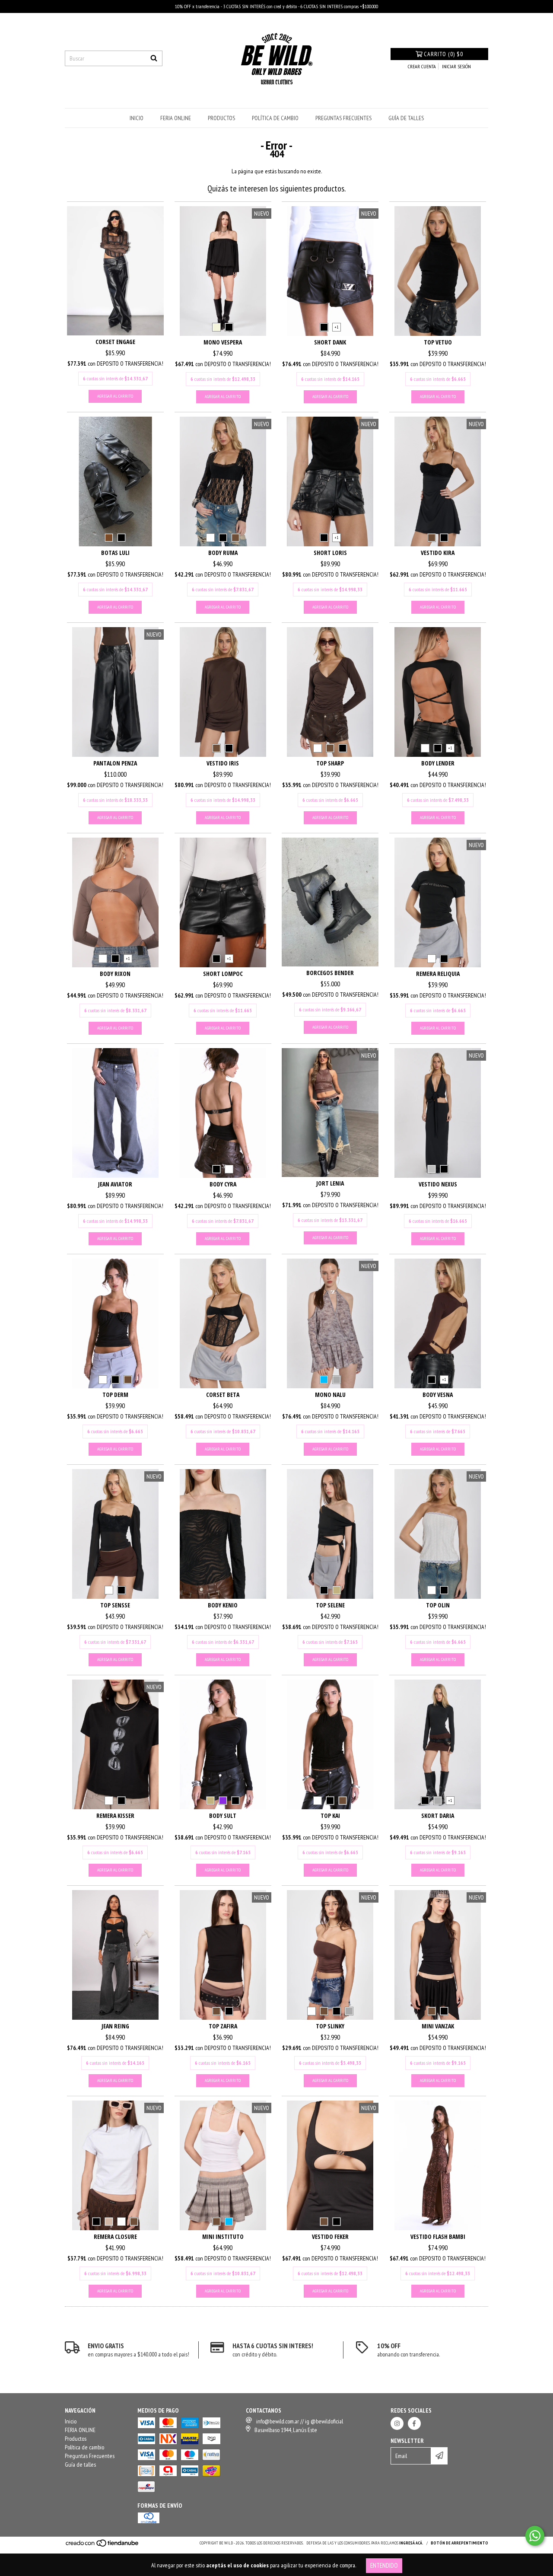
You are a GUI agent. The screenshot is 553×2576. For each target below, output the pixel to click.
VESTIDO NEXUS (438, 1184)
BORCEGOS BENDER (330, 973)
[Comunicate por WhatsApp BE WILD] (535, 2536)
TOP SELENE (330, 1605)
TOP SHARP (330, 763)
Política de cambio (275, 118)
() (443, 54)
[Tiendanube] (103, 2546)
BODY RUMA (223, 553)
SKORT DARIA (438, 1816)
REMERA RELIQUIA (438, 974)
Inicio (137, 118)
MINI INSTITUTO (223, 2236)
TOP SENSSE (115, 1605)
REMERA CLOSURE (115, 2236)
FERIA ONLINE (176, 118)
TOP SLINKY (330, 2026)
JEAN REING (115, 2026)
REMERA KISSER (115, 1816)
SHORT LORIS (330, 553)
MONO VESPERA (223, 342)
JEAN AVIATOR (115, 1184)
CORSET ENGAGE (115, 342)
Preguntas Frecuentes (343, 118)
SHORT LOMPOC (223, 974)
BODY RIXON (115, 974)
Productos (221, 118)
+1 (337, 327)
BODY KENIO (223, 1605)
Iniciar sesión (456, 66)
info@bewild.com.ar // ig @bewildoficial (300, 2421)
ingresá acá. (411, 2543)
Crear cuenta (422, 66)
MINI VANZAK (438, 2026)
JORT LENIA (330, 1183)
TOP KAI (330, 1816)
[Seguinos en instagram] (397, 2423)
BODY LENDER (438, 763)
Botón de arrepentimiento (459, 2543)
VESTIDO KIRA (438, 553)
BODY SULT (223, 1816)
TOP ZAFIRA (223, 2026)
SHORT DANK (330, 342)
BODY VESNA (438, 1395)
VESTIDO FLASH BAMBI (438, 2236)
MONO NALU (330, 1395)
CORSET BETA (223, 1395)
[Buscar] (154, 58)
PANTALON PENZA (115, 763)
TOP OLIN (438, 1605)
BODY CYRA (223, 1184)
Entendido (384, 2565)
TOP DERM (115, 1395)
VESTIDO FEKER (330, 2236)
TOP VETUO (438, 342)
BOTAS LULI (115, 553)
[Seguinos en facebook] (414, 2423)
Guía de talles (406, 118)
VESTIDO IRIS (223, 763)
